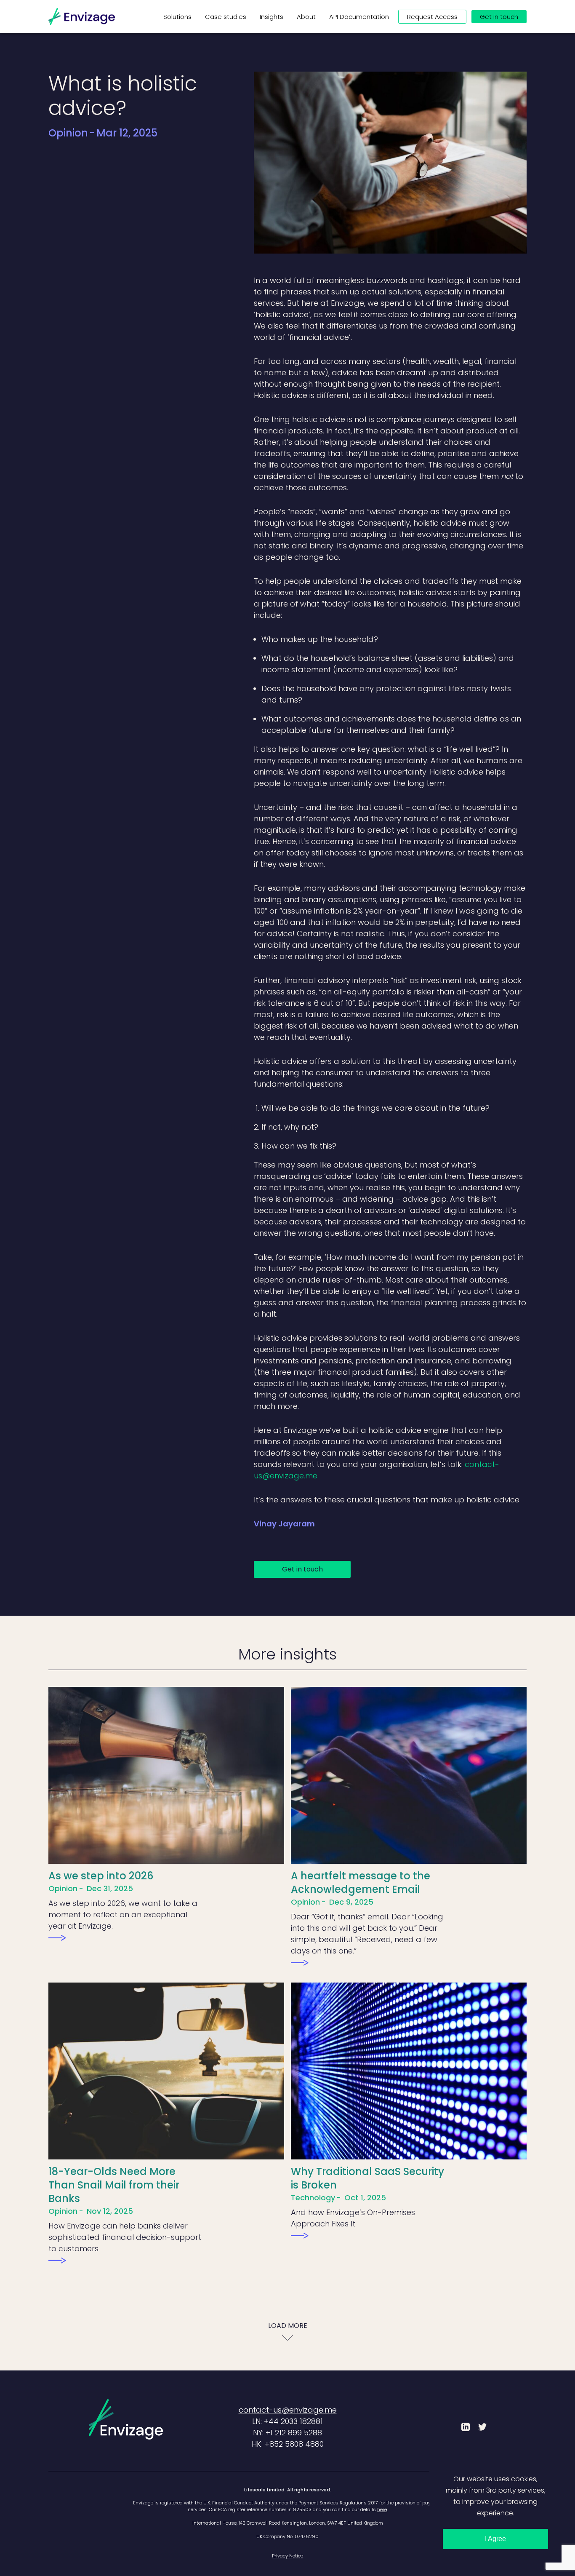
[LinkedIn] (466, 2427)
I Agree (495, 2539)
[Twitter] (482, 2427)
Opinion (68, 133)
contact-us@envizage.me (288, 2410)
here (382, 2509)
